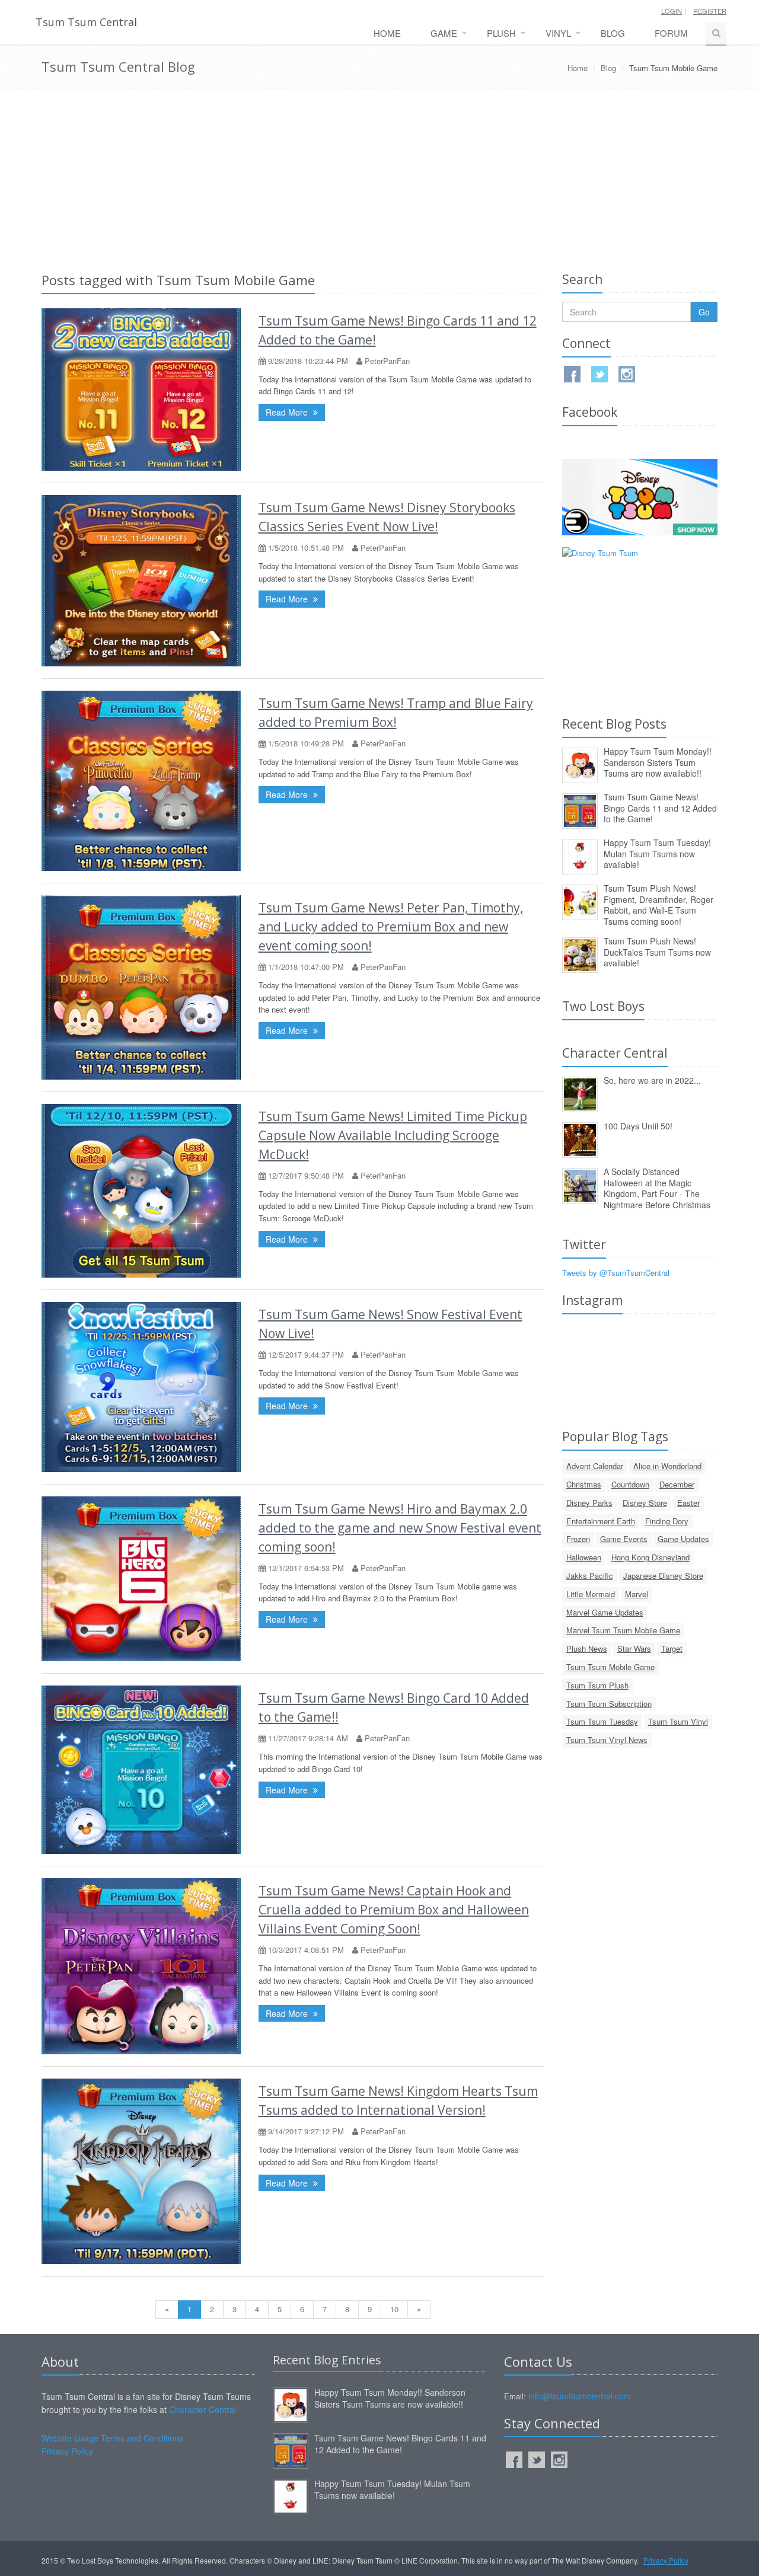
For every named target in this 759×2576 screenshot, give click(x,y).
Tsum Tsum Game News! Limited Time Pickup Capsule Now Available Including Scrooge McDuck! (393, 1135)
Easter (688, 1503)
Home (387, 33)
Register (710, 11)
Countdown (630, 1484)
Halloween (584, 1557)
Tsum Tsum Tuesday (602, 1721)
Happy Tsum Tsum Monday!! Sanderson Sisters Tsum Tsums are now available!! (658, 762)
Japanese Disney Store (663, 1576)
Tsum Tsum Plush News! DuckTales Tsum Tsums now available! (657, 952)
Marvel (637, 1594)
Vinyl (558, 33)
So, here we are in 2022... (652, 1080)
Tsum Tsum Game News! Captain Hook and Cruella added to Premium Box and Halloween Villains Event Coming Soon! (394, 1910)
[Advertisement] (379, 178)
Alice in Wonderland (667, 1466)
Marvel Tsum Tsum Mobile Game (623, 1630)
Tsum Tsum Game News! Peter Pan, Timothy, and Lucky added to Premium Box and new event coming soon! (391, 927)
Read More (288, 412)
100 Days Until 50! (638, 1126)
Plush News (587, 1648)
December (677, 1484)
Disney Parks (589, 1503)
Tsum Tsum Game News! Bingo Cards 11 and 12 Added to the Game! (660, 808)
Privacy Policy (67, 2451)
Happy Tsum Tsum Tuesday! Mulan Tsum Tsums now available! (657, 853)
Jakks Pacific (590, 1576)
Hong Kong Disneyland (650, 1557)
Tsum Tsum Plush (597, 1685)
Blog (613, 33)
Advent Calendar (595, 1466)
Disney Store (645, 1503)
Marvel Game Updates (605, 1612)
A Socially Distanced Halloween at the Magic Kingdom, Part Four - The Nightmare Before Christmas (657, 1188)
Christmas (584, 1484)
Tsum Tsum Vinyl (678, 1721)
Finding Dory (667, 1521)
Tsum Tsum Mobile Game (610, 1667)
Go (704, 312)
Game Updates (683, 1539)
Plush (501, 33)
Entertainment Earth (601, 1521)
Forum (671, 33)
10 (394, 2309)
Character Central (202, 2409)
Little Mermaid (591, 1594)
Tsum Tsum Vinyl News (607, 1740)
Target (672, 1648)
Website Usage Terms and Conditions (112, 2438)
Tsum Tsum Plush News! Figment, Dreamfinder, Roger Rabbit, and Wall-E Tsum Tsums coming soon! (658, 905)
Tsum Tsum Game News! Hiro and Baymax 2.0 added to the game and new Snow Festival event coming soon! (400, 1528)
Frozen (578, 1539)
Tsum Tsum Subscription (609, 1704)
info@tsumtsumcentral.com (580, 2396)
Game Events (624, 1539)
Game (444, 33)
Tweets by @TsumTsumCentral (616, 1273)
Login (672, 11)
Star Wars (634, 1648)
